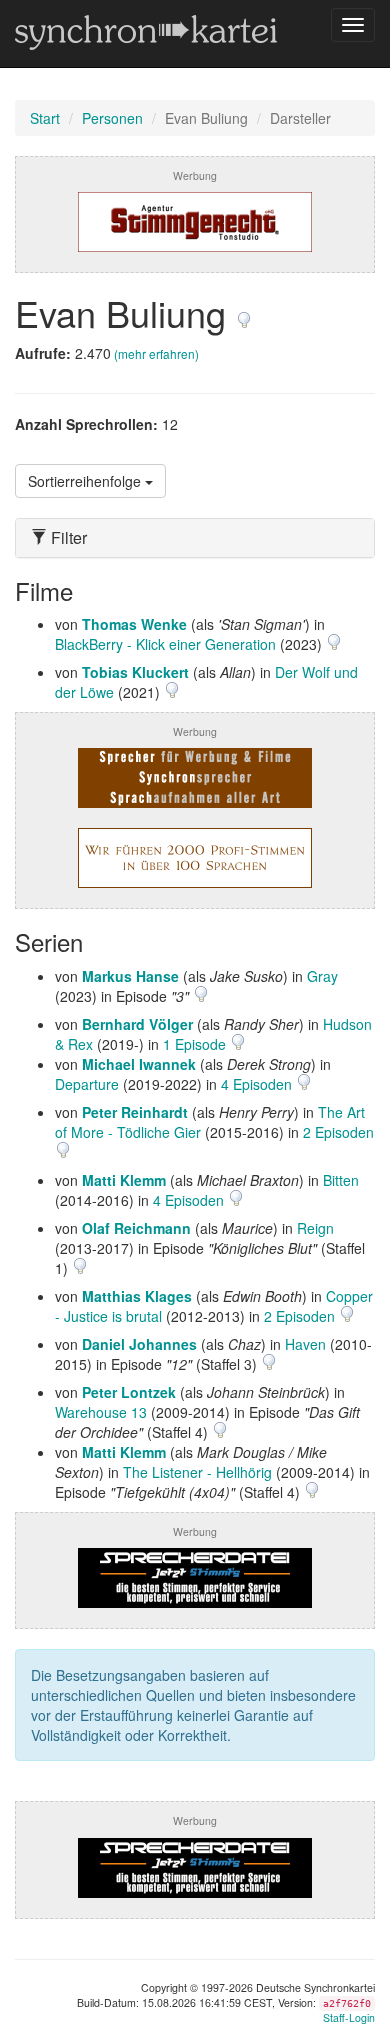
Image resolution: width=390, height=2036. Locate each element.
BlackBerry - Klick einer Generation (165, 644)
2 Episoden (338, 1132)
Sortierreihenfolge (86, 481)
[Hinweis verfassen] (244, 312)
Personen (112, 118)
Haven (305, 1344)
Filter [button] (67, 538)
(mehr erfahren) (156, 353)
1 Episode (196, 1044)
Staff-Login (349, 2017)
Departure (87, 1084)
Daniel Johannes (139, 1344)
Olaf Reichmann (136, 1228)
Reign (315, 1228)
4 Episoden (258, 1084)
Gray (322, 976)
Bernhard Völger (137, 1024)
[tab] (195, 538)
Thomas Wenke (134, 624)
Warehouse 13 (101, 1412)
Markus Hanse (130, 976)
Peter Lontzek (129, 1392)
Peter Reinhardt (135, 1112)
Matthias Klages (137, 1296)
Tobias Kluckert (135, 672)
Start (45, 118)
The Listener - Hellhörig (197, 1472)
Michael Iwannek (139, 1064)
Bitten (341, 1180)
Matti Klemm (124, 1180)
